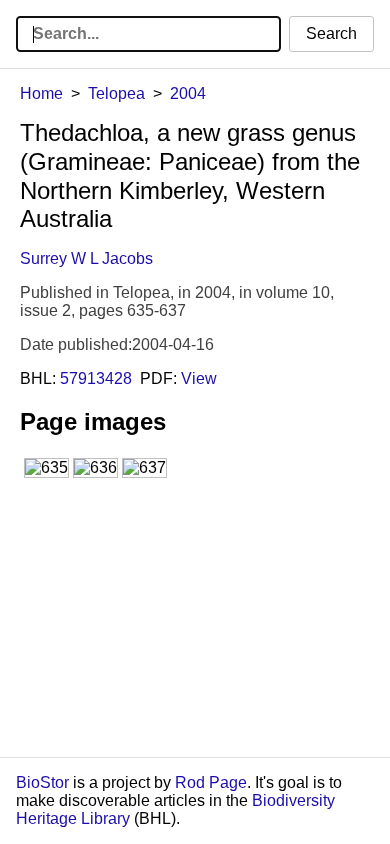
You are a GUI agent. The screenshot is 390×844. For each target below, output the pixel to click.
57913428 (96, 378)
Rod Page (211, 782)
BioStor (42, 782)
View (199, 378)
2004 (188, 93)
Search (331, 33)
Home (41, 93)
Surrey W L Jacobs (86, 258)
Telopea (116, 93)
